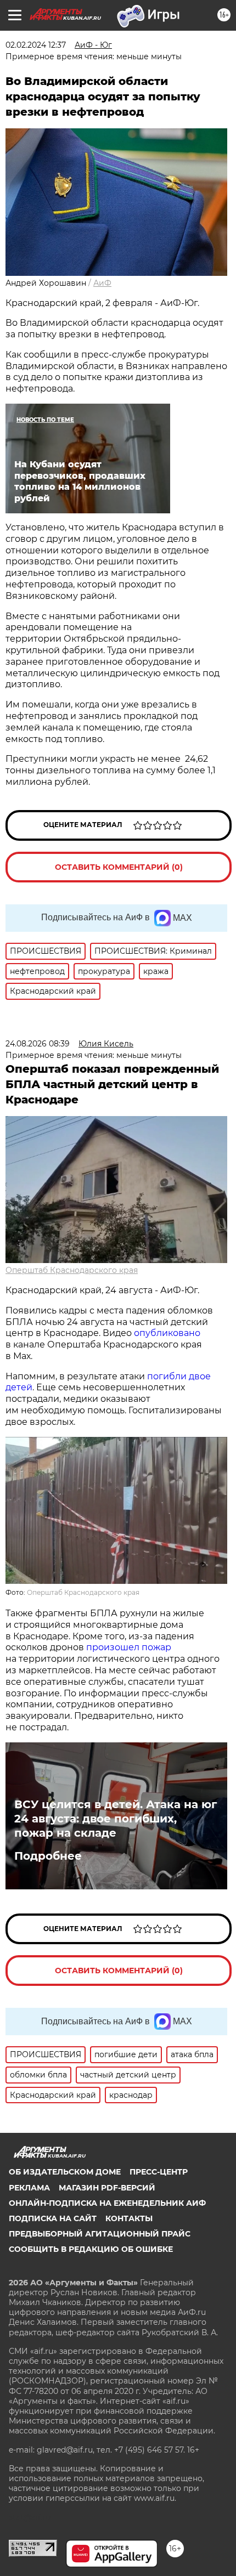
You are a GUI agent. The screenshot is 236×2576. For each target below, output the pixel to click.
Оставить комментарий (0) (119, 867)
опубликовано (167, 1333)
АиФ (102, 283)
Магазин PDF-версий (107, 2188)
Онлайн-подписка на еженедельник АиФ (107, 2203)
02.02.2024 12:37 (36, 45)
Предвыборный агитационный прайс (100, 2234)
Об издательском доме (65, 2172)
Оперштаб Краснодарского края (72, 1270)
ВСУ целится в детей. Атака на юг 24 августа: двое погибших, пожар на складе (116, 1819)
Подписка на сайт (53, 2218)
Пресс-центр (159, 2172)
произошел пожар (129, 1647)
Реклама (29, 2188)
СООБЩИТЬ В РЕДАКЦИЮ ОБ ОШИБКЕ (91, 2249)
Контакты (129, 2218)
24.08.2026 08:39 (38, 1044)
